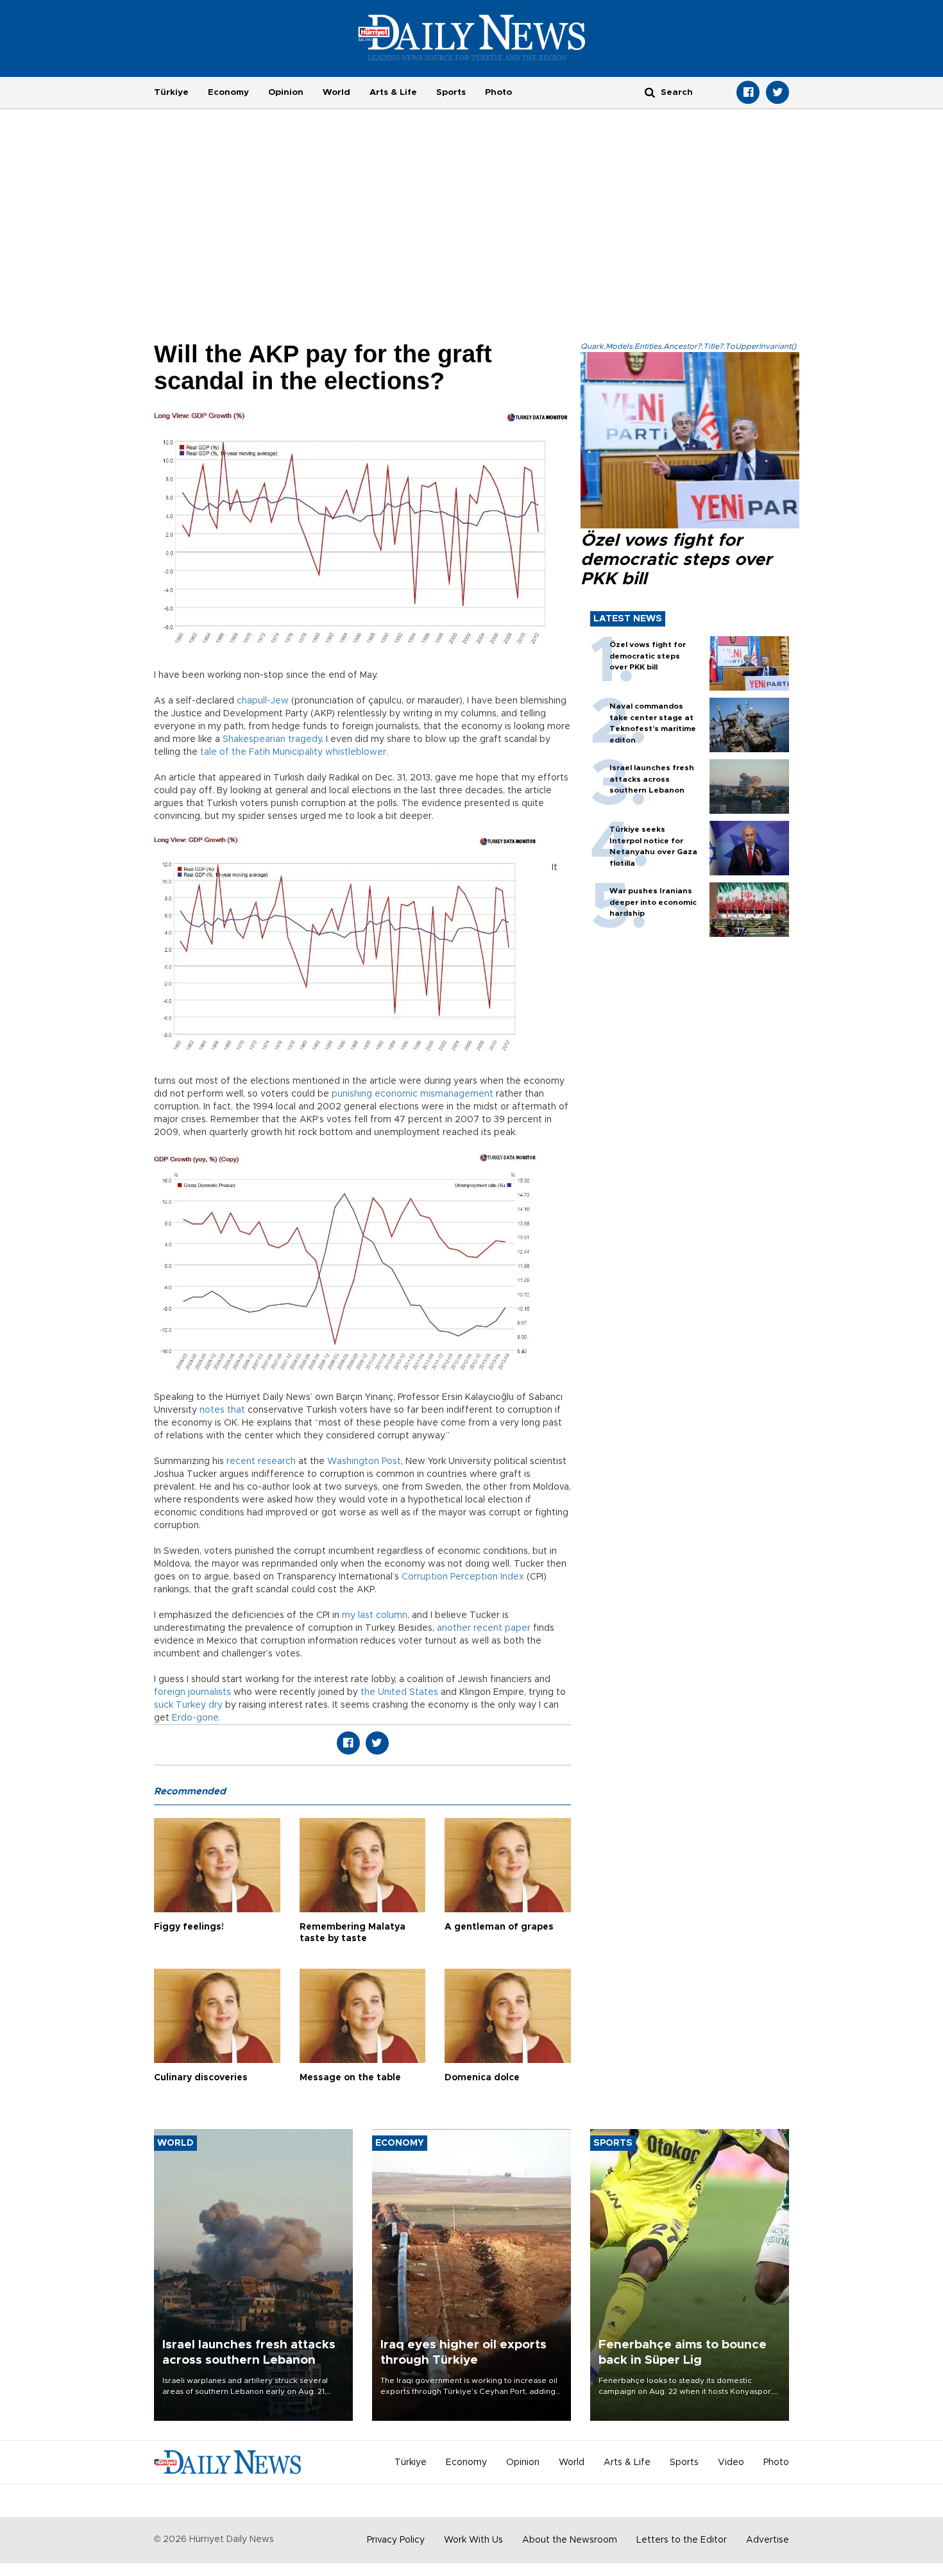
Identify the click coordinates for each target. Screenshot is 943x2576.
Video (731, 2462)
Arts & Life (393, 92)
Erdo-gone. (196, 1718)
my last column (375, 1615)
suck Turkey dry (188, 1705)
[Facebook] (748, 92)
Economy (228, 92)
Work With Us (473, 2540)
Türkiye (171, 92)
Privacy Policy (396, 2540)
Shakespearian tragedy (272, 739)
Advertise (768, 2540)
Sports (451, 92)
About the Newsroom (570, 2540)
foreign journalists (192, 1692)
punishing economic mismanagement (412, 1094)
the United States (399, 1692)
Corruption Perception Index (463, 1577)
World (336, 92)
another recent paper (484, 1628)
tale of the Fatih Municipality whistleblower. (294, 752)
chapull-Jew (263, 701)
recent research (261, 1461)
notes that (222, 1410)
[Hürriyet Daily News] (472, 37)
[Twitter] (777, 92)
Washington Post (364, 1461)
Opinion (286, 92)
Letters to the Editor (682, 2540)
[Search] (650, 92)
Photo (498, 92)
